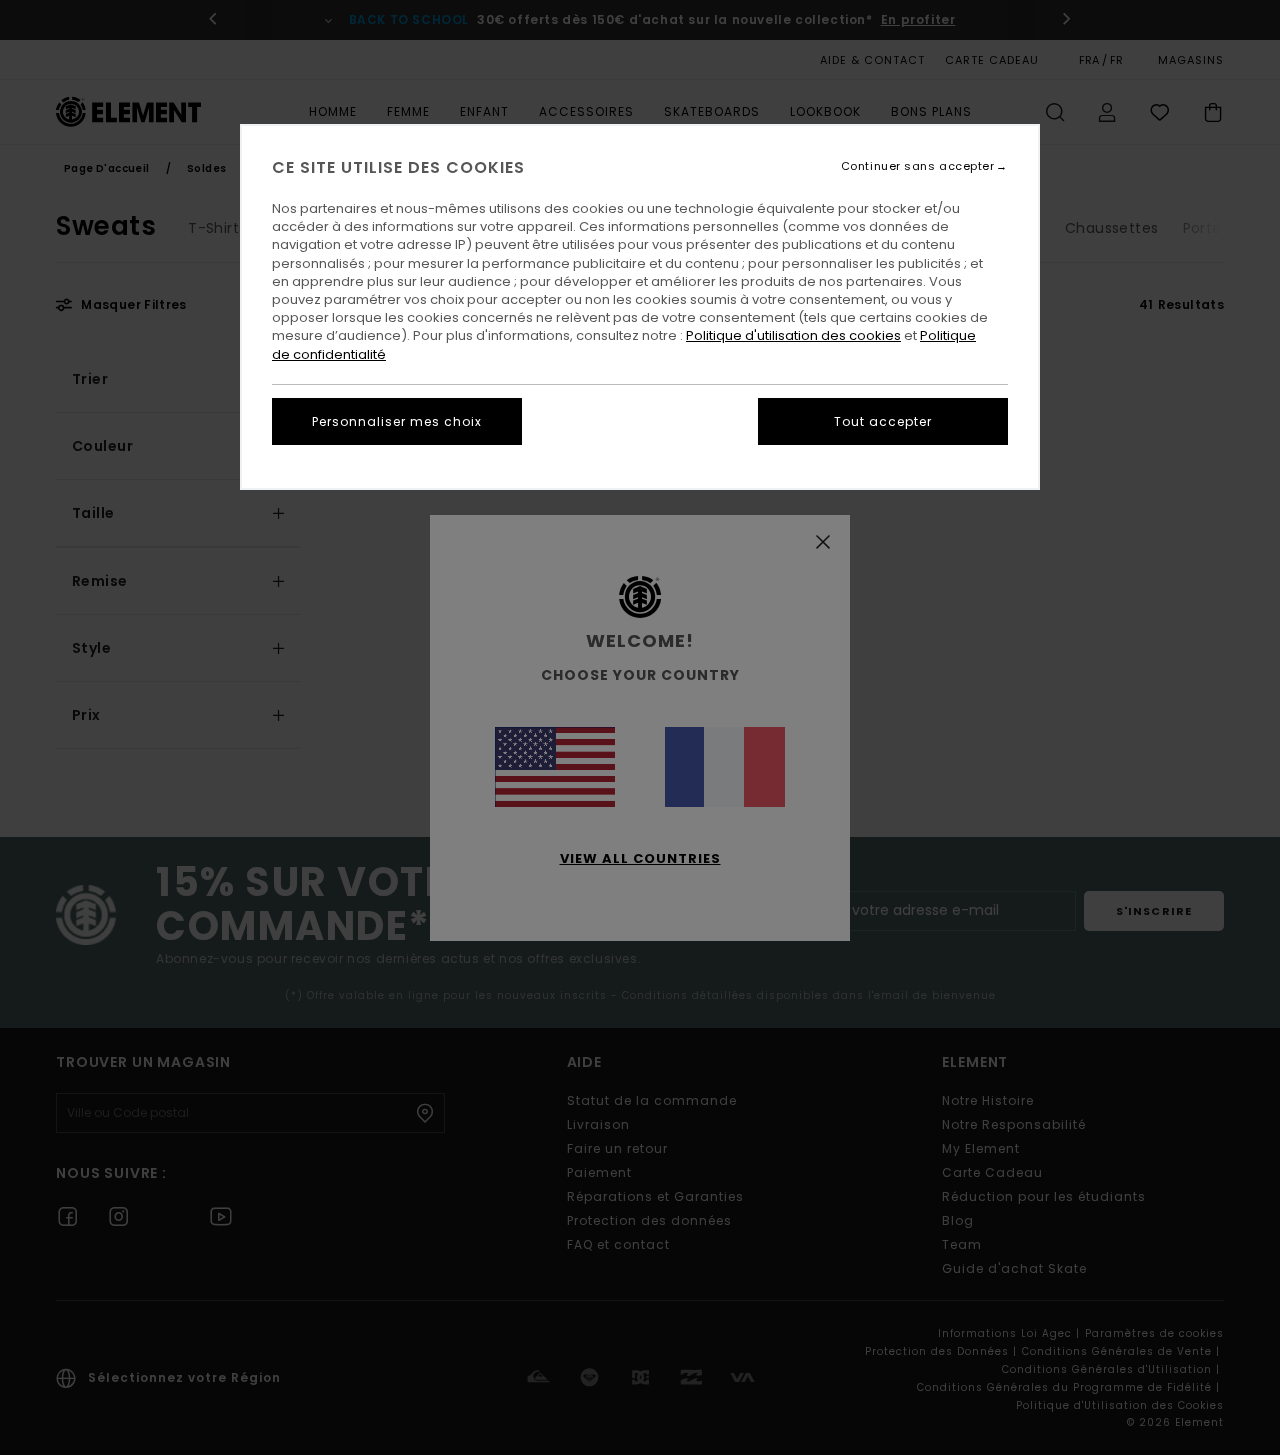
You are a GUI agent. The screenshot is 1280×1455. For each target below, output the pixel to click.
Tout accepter (883, 421)
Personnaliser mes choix (397, 421)
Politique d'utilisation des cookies (793, 335)
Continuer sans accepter (918, 166)
